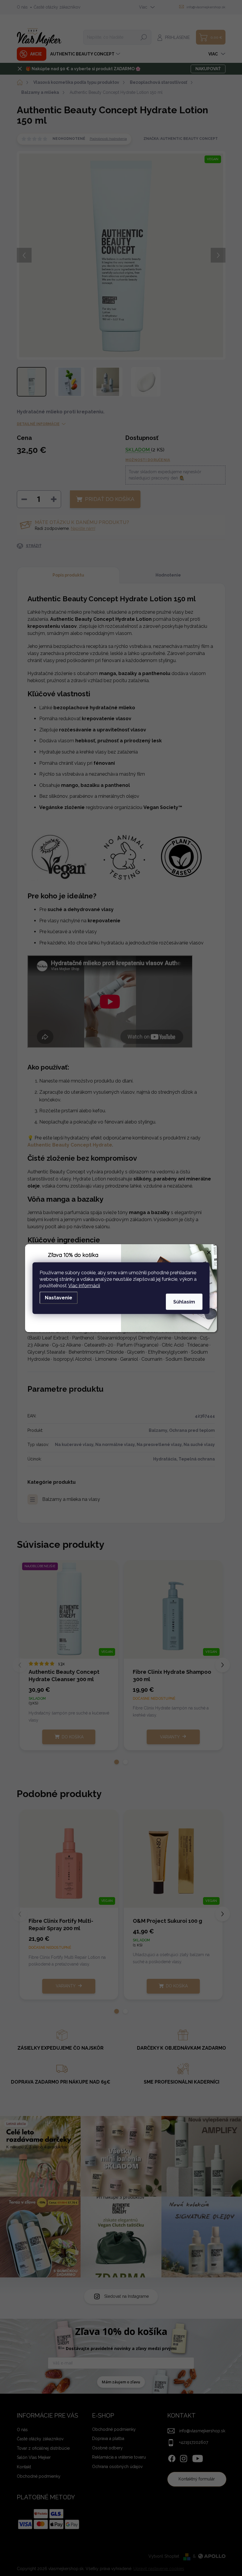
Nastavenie (59, 1297)
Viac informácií (84, 1285)
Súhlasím (184, 1302)
